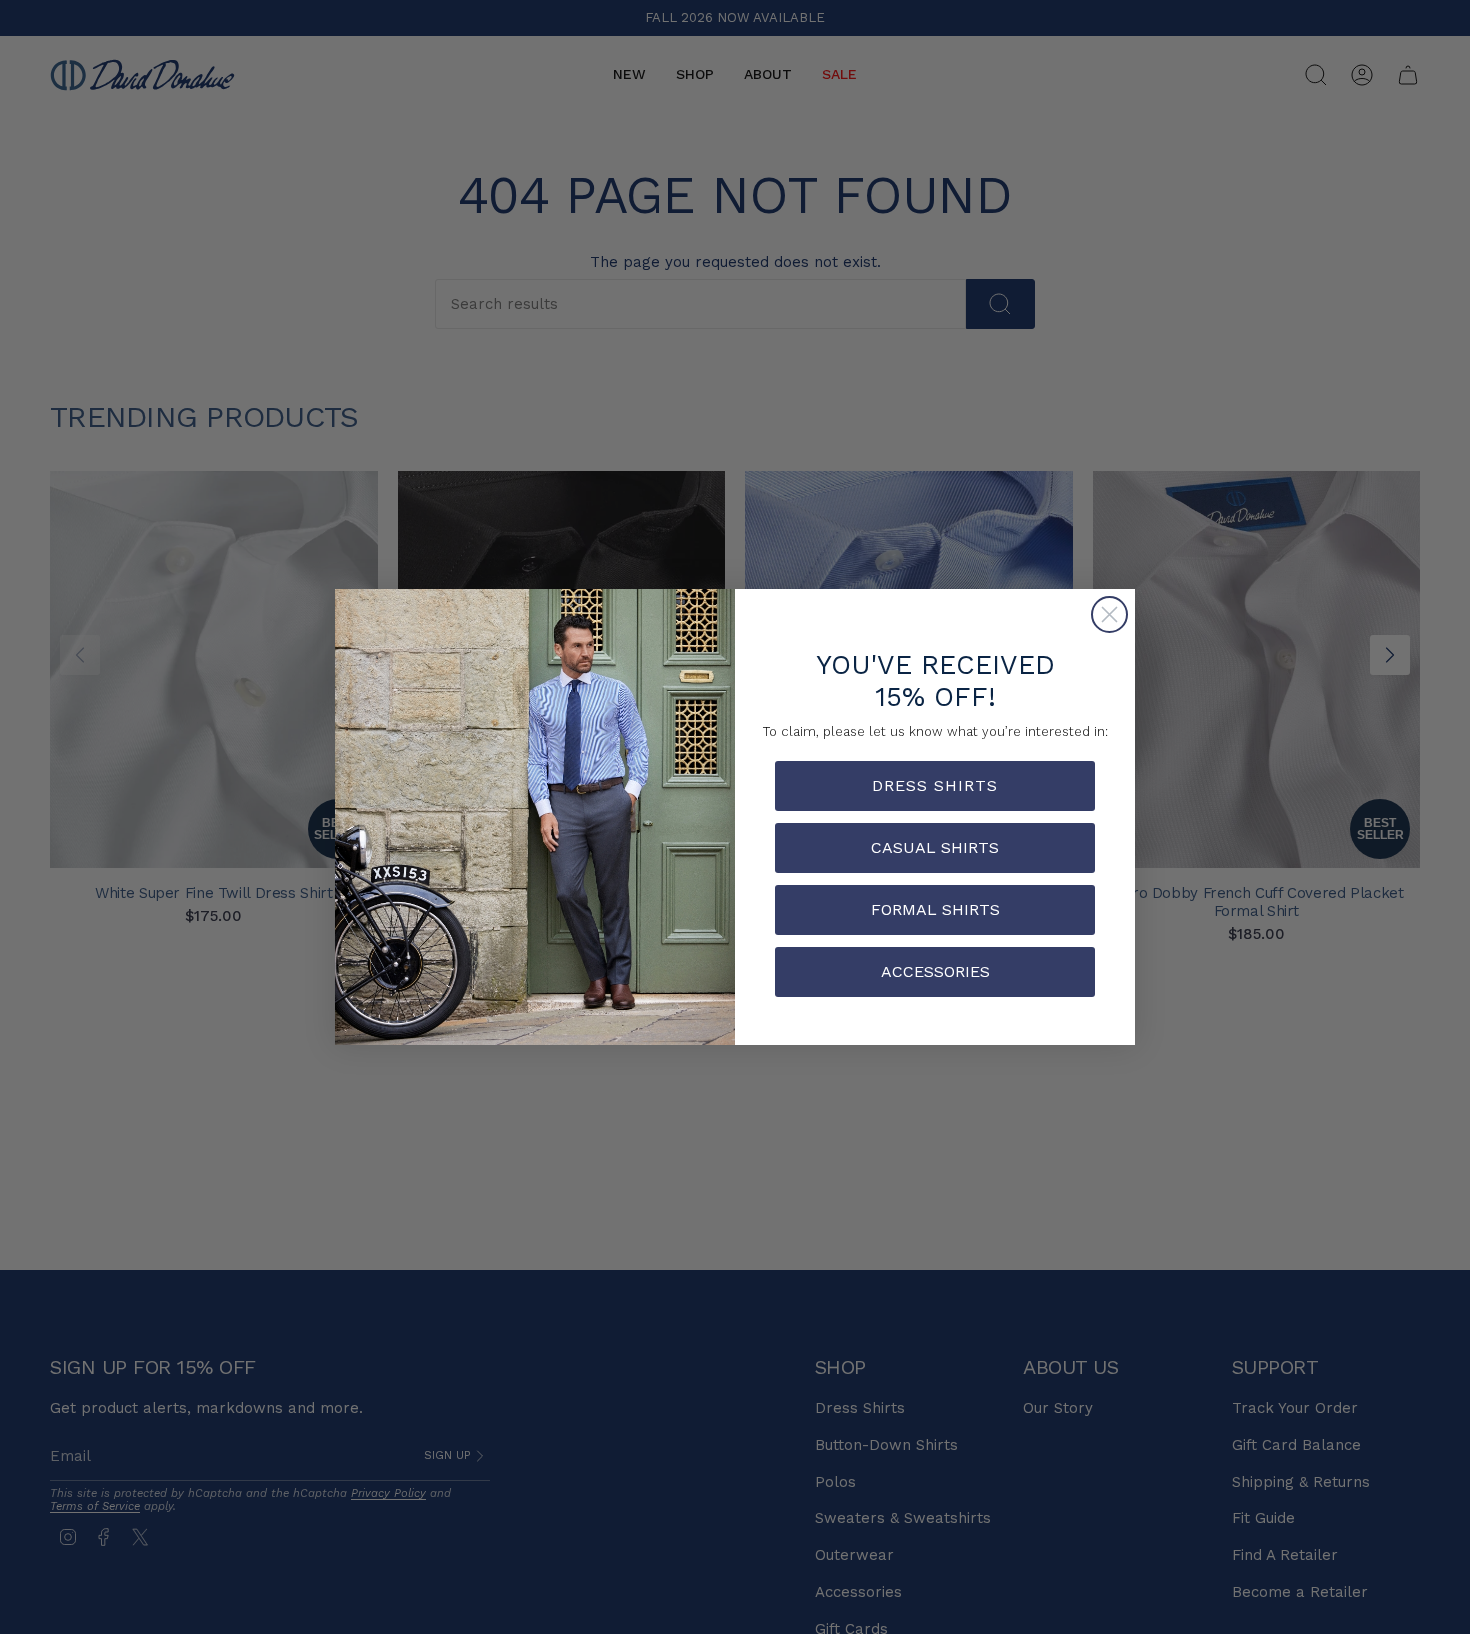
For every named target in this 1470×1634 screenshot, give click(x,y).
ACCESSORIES (935, 971)
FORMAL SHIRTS (935, 909)
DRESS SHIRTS (935, 785)
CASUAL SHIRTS (935, 847)
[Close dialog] (1109, 614)
